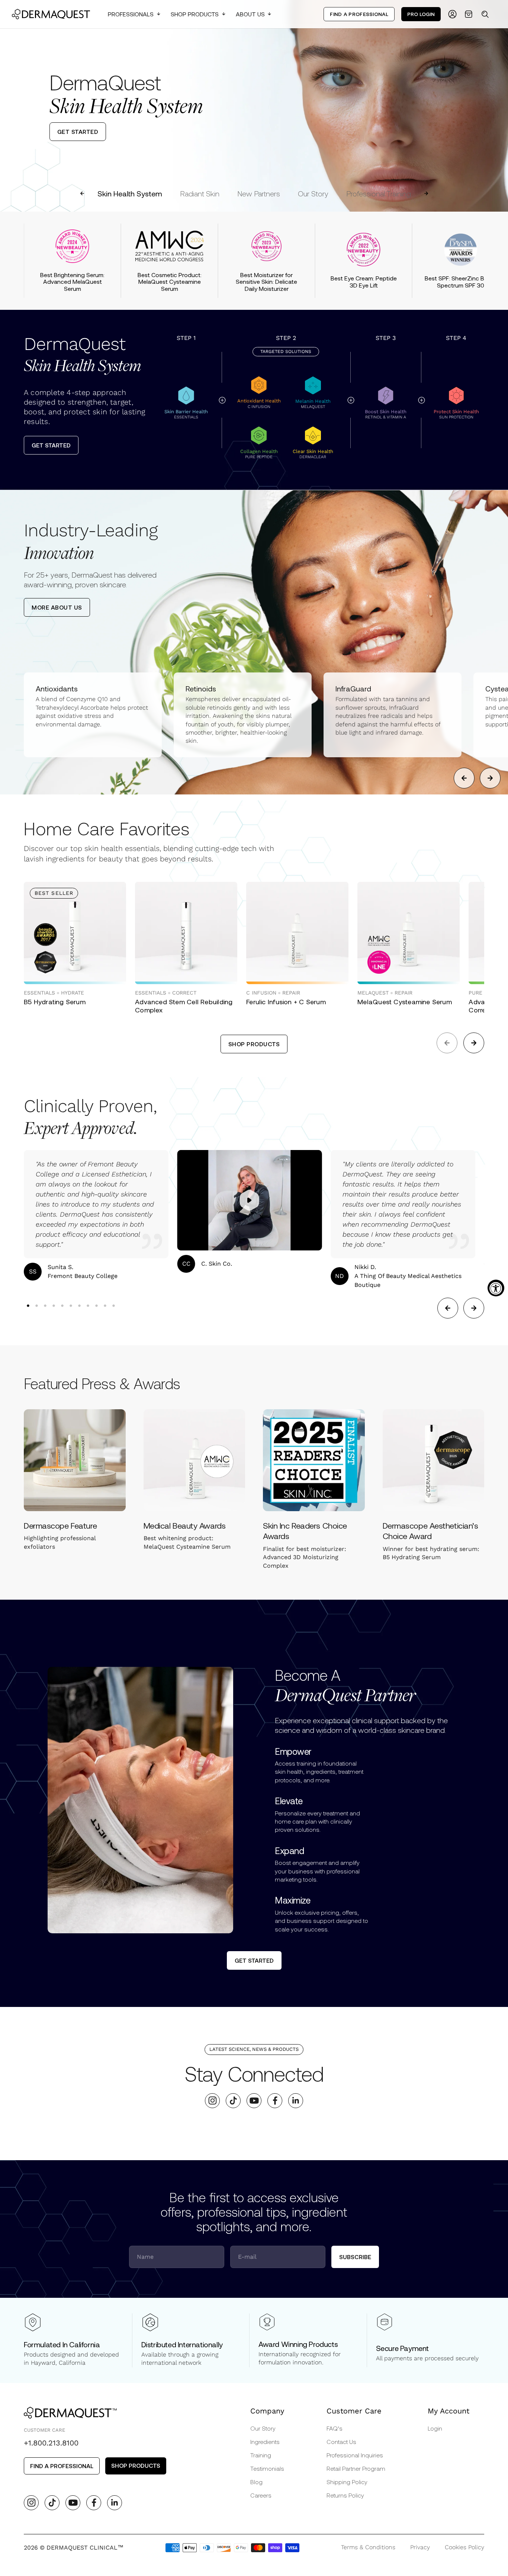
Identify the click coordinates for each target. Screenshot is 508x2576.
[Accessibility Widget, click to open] (496, 1288)
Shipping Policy (347, 2482)
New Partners (259, 193)
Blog (256, 2482)
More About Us (57, 607)
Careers (261, 2495)
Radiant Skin (200, 193)
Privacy (420, 2547)
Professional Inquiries (355, 2455)
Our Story (313, 193)
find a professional (62, 2466)
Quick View (51, 968)
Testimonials (267, 2468)
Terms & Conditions (368, 2547)
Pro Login (421, 14)
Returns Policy (345, 2495)
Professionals (131, 14)
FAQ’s (335, 2428)
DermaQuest (82, 355)
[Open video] (250, 1200)
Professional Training (379, 193)
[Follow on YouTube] (254, 2100)
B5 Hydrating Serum (55, 1002)
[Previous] (12, 106)
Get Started (51, 445)
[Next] (496, 106)
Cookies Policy (464, 2547)
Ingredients (265, 2442)
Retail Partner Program (356, 2468)
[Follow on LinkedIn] (296, 2100)
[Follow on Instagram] (213, 2100)
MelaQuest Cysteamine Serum (405, 1002)
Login (435, 2428)
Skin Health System (130, 193)
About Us (250, 14)
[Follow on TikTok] (233, 2100)
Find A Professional (359, 14)
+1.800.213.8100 (51, 2443)
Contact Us (341, 2442)
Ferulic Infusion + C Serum (286, 1002)
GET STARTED (78, 131)
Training (261, 2455)
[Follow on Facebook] (275, 2100)
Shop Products (195, 14)
